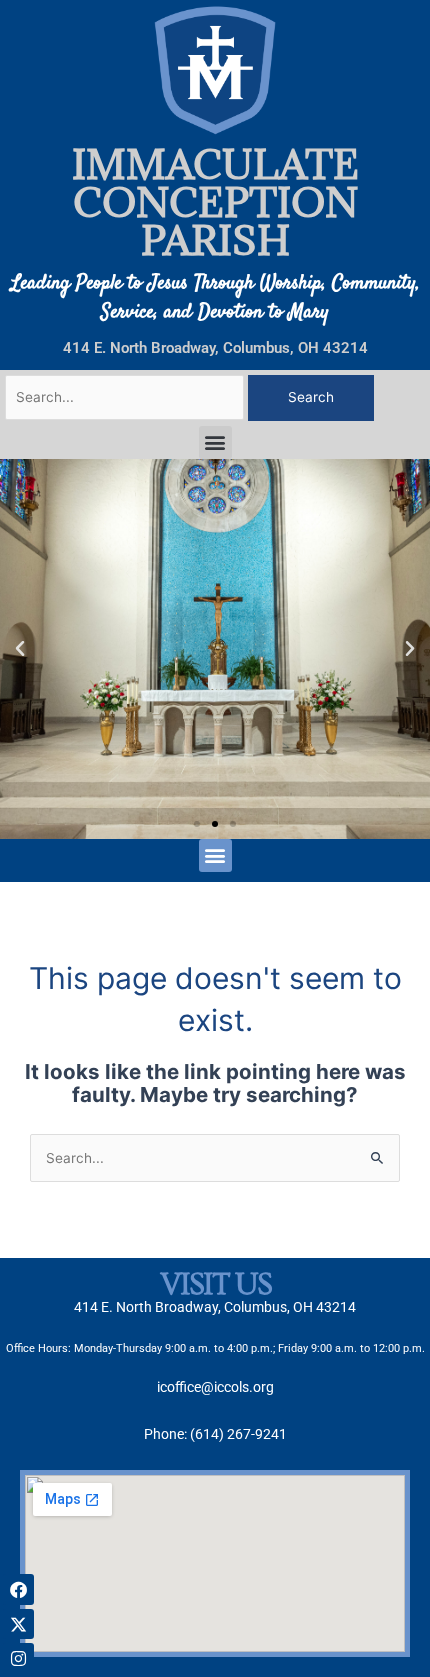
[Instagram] (18, 1658)
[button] (215, 442)
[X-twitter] (18, 1624)
